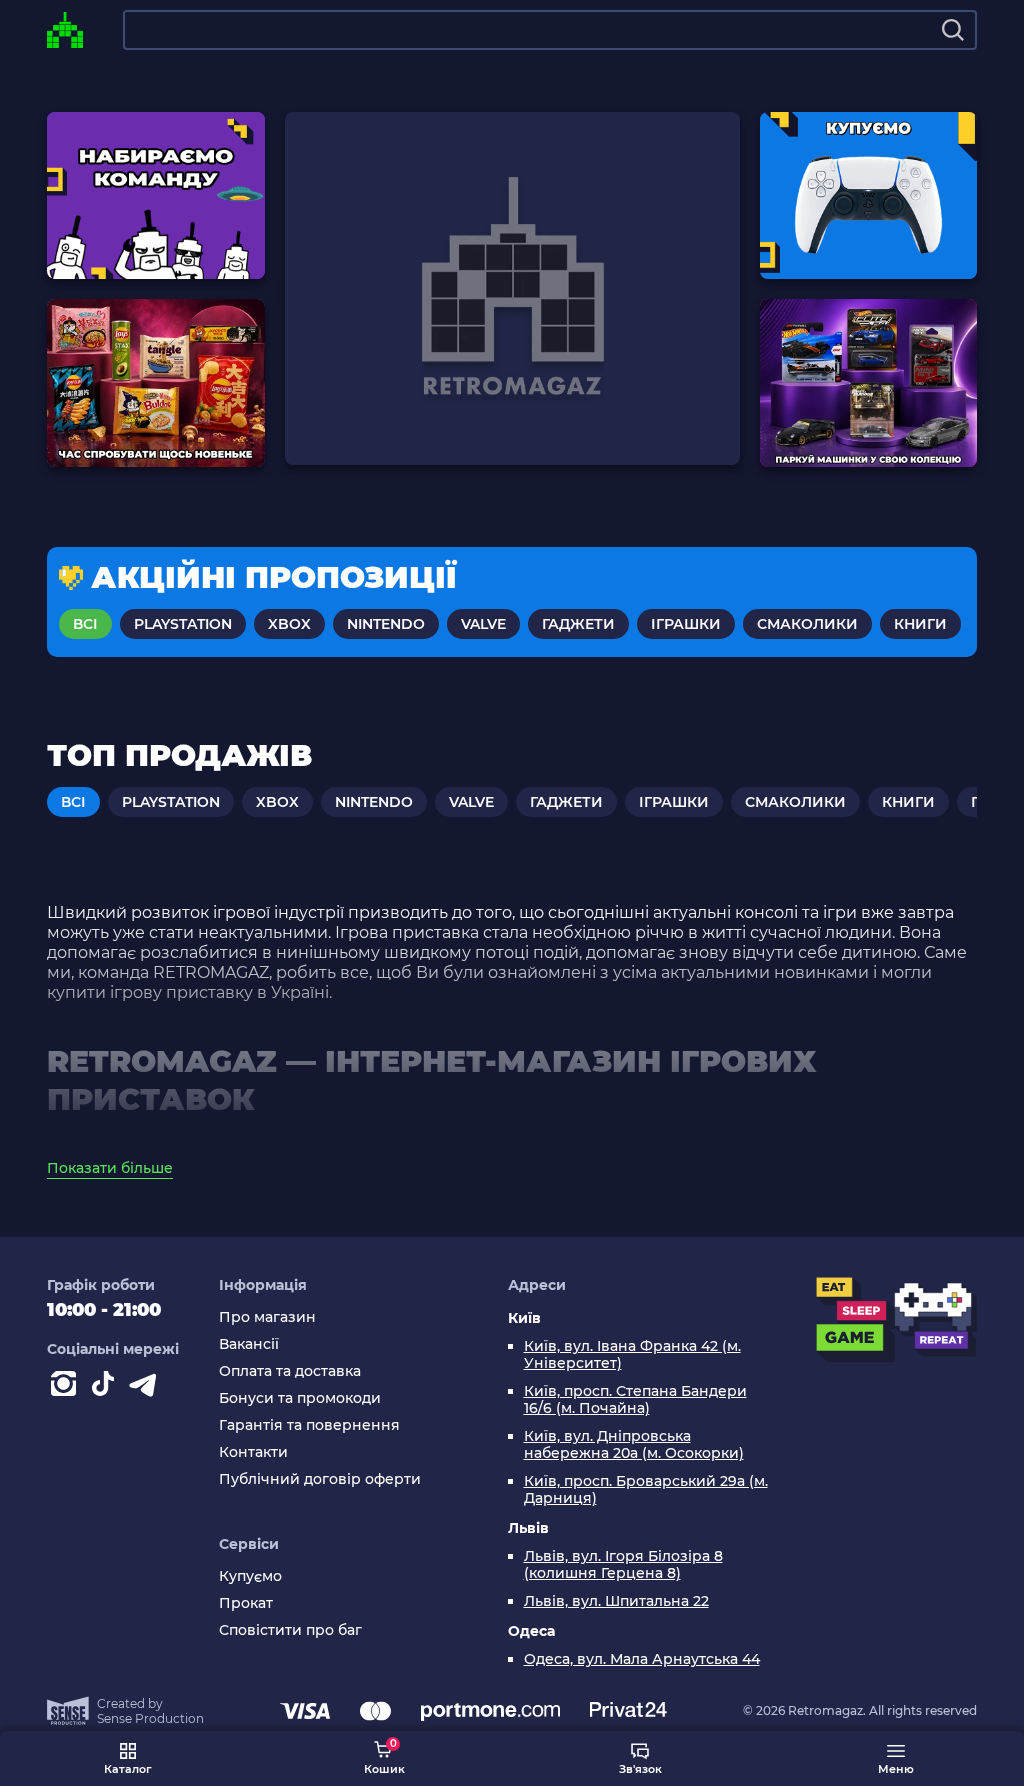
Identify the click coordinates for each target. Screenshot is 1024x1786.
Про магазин (267, 1317)
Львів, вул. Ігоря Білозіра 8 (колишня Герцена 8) (623, 1565)
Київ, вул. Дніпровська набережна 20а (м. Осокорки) (634, 1445)
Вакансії (249, 1344)
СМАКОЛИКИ (807, 624)
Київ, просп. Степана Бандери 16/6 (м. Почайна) (635, 1400)
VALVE (483, 624)
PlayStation (183, 624)
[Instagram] (67, 1388)
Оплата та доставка (290, 1371)
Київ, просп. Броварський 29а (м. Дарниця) (646, 1490)
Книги (920, 624)
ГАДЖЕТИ (578, 624)
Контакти (253, 1452)
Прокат (246, 1603)
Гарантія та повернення (309, 1425)
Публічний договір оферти (320, 1479)
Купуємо (250, 1576)
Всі (85, 624)
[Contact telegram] (147, 1388)
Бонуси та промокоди (300, 1398)
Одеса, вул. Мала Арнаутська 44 (642, 1659)
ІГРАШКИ (686, 624)
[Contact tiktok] (107, 1388)
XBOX (289, 624)
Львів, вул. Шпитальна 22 (616, 1601)
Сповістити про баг (290, 1630)
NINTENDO (386, 624)
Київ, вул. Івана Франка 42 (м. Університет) (632, 1355)
